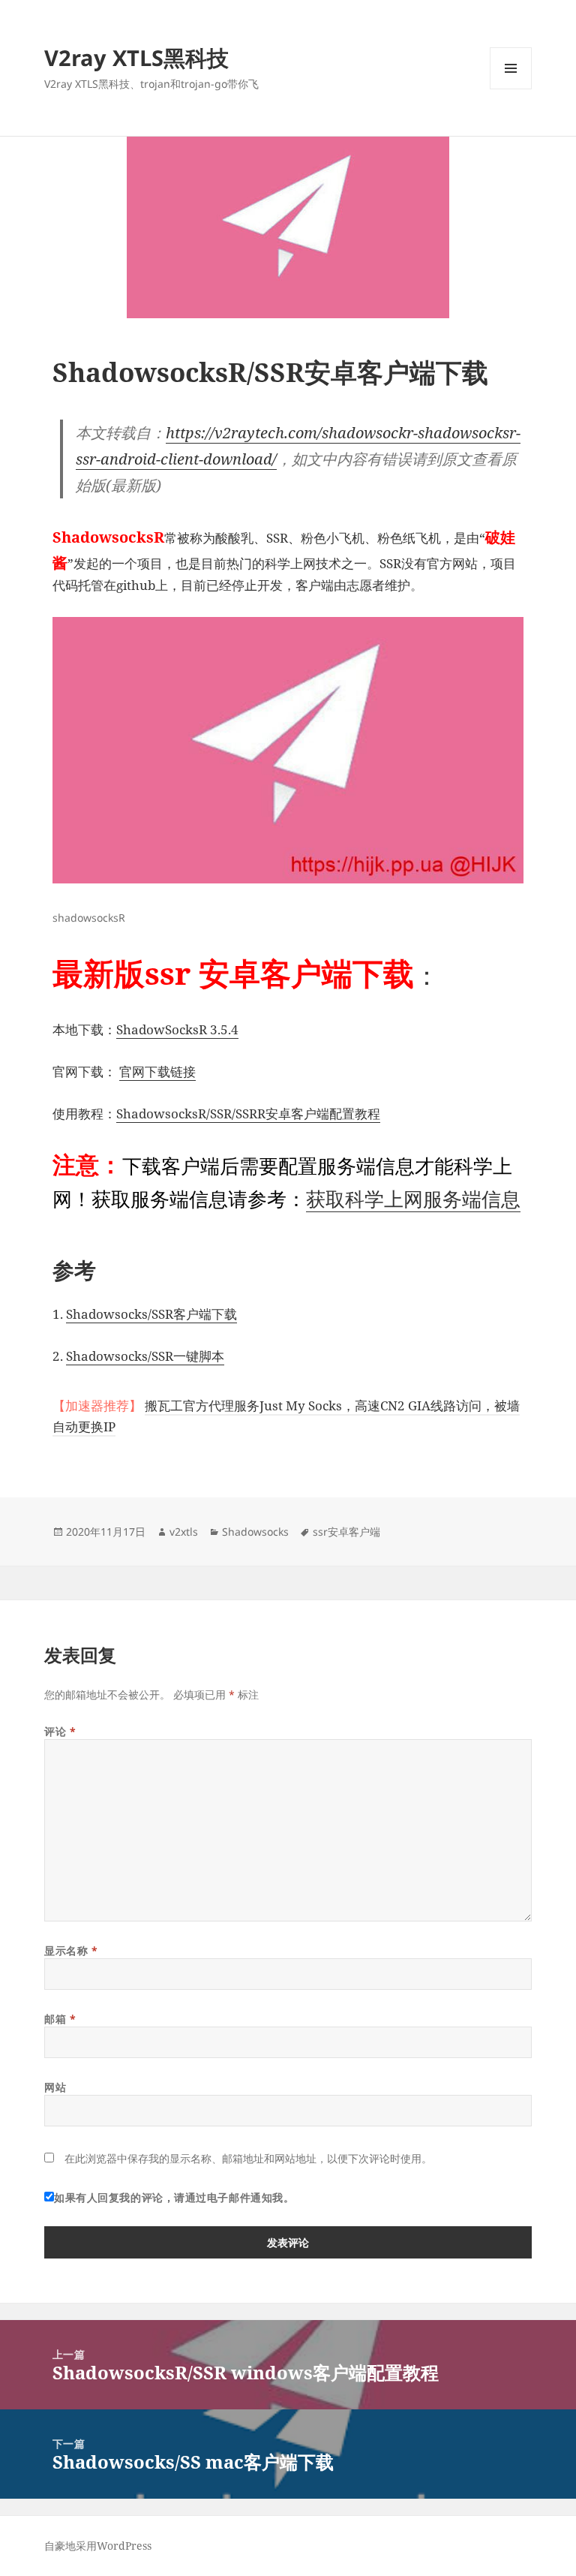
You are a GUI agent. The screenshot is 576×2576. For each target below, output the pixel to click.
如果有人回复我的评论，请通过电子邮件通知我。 (174, 2197)
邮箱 (60, 2019)
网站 (55, 2087)
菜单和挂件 (511, 89)
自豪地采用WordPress (98, 2546)
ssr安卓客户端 (346, 1532)
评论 (60, 1731)
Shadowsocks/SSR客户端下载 (151, 1314)
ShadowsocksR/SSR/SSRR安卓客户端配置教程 (248, 1113)
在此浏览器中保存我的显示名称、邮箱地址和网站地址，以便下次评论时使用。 (248, 2158)
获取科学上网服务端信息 (413, 1199)
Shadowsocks (255, 1532)
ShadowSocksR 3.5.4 (177, 1029)
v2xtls (184, 1532)
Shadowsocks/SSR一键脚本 (145, 1356)
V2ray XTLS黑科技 (136, 57)
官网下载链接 (157, 1071)
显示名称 (71, 1950)
